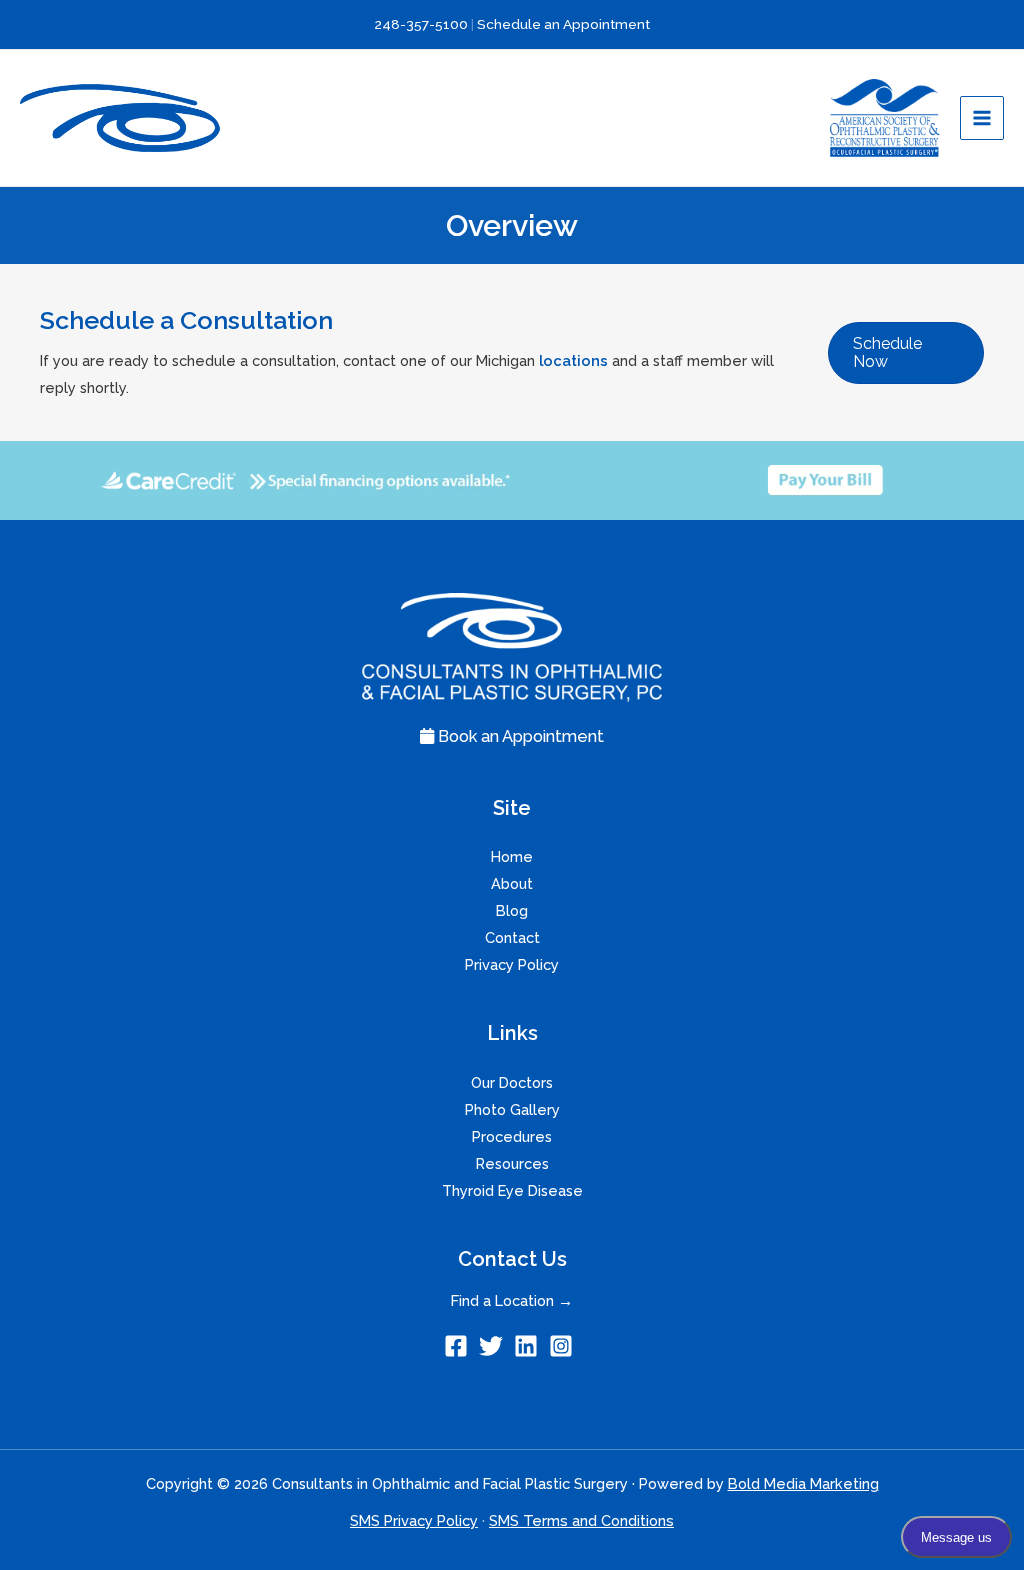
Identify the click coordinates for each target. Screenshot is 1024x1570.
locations (573, 360)
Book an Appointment (519, 736)
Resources (512, 1163)
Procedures (512, 1136)
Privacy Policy (512, 964)
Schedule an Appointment (563, 24)
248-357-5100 (421, 24)
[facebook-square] (459, 1346)
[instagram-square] (564, 1346)
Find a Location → (512, 1300)
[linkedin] (529, 1346)
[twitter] (494, 1346)
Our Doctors (512, 1082)
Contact (512, 937)
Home (512, 856)
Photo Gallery (512, 1109)
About (512, 883)
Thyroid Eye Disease (512, 1190)
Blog (512, 910)
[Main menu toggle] (982, 118)
